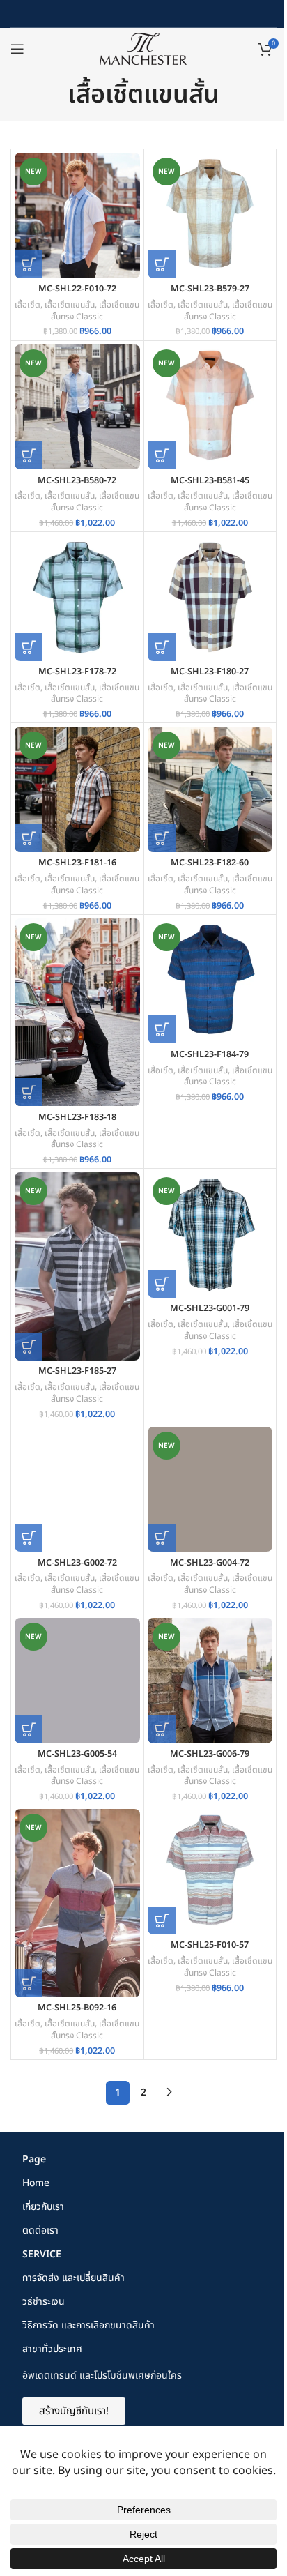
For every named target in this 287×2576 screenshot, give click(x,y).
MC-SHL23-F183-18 (77, 1117)
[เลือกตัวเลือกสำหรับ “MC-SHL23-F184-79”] (162, 1029)
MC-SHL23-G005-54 (77, 1754)
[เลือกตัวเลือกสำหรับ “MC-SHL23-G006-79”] (162, 1729)
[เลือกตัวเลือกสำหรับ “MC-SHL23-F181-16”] (29, 838)
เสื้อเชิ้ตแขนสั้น (70, 305)
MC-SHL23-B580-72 (77, 481)
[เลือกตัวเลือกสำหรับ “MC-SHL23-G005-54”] (29, 1729)
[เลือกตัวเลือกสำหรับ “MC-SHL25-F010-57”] (162, 1920)
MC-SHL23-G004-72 (210, 1563)
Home (36, 2183)
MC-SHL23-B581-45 (210, 481)
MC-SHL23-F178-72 (77, 672)
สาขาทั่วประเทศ (52, 2349)
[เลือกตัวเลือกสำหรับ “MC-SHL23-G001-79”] (162, 1284)
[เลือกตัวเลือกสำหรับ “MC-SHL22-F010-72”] (29, 264)
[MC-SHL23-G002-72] (77, 1490)
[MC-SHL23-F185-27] (77, 1266)
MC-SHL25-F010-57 (210, 1945)
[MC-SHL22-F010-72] (77, 215)
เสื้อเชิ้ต (28, 305)
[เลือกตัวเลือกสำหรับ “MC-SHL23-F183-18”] (29, 1092)
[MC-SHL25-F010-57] (210, 1872)
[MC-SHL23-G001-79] (210, 1235)
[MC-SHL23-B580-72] (77, 407)
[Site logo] (143, 48)
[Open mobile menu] (17, 49)
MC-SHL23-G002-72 (77, 1563)
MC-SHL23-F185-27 (77, 1371)
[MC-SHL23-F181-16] (77, 789)
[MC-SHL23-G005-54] (77, 1681)
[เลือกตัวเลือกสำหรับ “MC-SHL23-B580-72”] (29, 455)
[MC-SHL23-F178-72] (77, 598)
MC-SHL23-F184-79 (210, 1055)
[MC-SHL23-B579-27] (210, 215)
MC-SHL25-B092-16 (77, 2008)
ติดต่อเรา (40, 2230)
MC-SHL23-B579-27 (210, 289)
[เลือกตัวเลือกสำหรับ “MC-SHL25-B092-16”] (29, 1983)
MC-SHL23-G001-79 (210, 1309)
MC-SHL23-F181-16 (77, 863)
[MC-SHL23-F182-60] (210, 789)
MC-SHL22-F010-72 (77, 289)
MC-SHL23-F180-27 (210, 672)
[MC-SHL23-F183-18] (77, 1013)
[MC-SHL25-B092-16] (77, 1903)
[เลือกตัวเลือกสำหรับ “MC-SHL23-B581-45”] (162, 455)
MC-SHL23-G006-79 (210, 1754)
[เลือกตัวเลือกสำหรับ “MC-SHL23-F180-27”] (162, 647)
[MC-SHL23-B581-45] (210, 407)
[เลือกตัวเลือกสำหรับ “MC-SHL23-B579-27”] (162, 264)
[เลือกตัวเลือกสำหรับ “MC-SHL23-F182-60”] (162, 838)
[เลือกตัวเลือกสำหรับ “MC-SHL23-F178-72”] (29, 647)
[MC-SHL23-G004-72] (210, 1490)
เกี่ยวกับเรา (43, 2207)
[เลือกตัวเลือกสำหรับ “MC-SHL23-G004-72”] (162, 1538)
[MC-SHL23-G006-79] (210, 1681)
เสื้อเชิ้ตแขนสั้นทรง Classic (95, 311)
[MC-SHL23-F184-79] (210, 981)
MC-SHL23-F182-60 (210, 863)
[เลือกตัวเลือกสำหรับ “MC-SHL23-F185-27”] (29, 1347)
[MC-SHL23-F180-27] (210, 598)
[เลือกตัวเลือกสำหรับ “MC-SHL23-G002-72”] (29, 1538)
